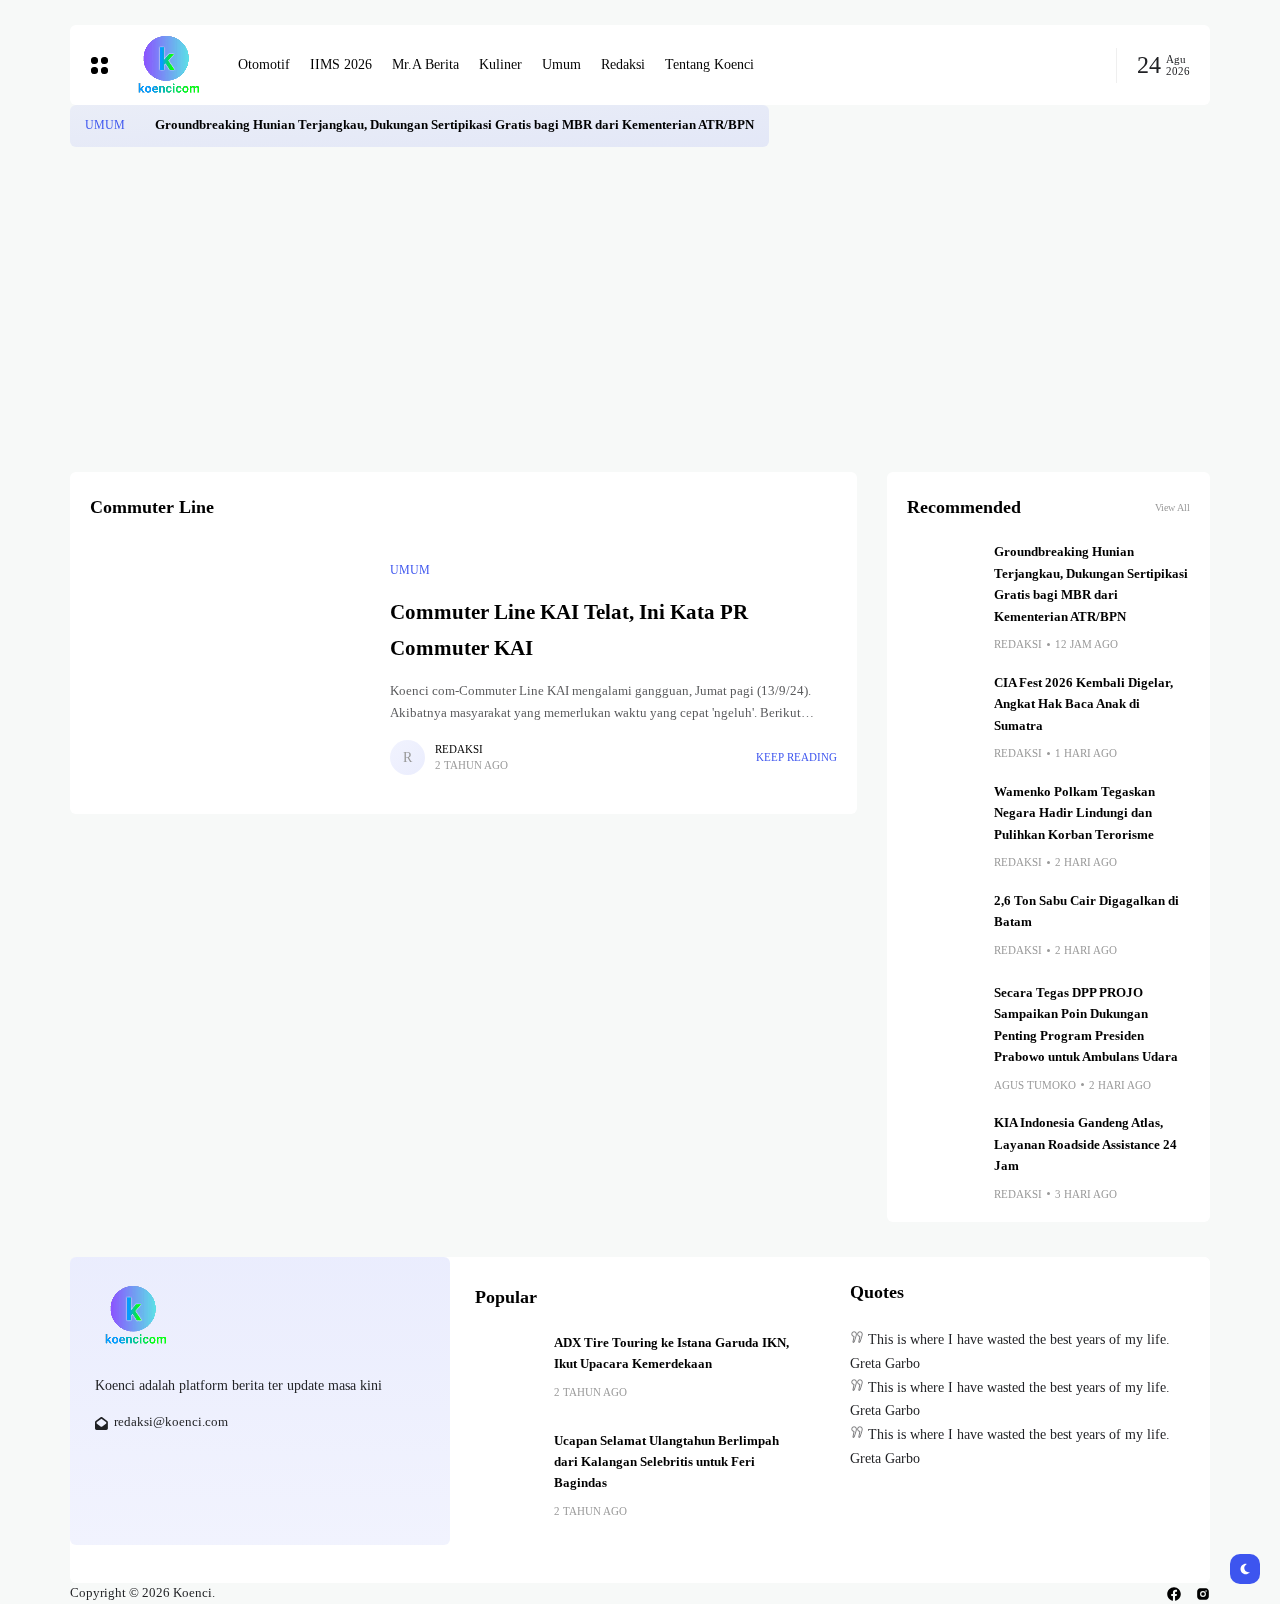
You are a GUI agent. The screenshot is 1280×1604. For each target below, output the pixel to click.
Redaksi (459, 749)
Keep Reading (796, 757)
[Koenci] (168, 65)
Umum (105, 125)
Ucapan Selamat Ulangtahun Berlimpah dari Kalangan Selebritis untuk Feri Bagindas (666, 1462)
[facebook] (1174, 1594)
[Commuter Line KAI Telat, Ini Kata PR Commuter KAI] (230, 668)
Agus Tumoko (1035, 1085)
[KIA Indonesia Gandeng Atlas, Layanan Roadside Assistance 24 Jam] (943, 1149)
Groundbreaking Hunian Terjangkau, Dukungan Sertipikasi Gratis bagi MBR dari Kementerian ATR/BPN (454, 125)
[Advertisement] (640, 297)
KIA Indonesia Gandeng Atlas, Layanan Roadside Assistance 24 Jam (1085, 1144)
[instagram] (1203, 1594)
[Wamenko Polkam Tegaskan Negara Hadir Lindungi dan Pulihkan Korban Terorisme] (943, 818)
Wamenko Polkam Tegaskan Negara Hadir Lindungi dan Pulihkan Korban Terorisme (1074, 813)
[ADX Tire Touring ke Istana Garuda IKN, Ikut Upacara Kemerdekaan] (507, 1365)
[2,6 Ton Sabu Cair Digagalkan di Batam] (943, 927)
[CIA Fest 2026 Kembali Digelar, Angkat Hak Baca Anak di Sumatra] (943, 709)
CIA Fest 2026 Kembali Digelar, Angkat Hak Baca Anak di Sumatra (1083, 704)
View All (1172, 507)
